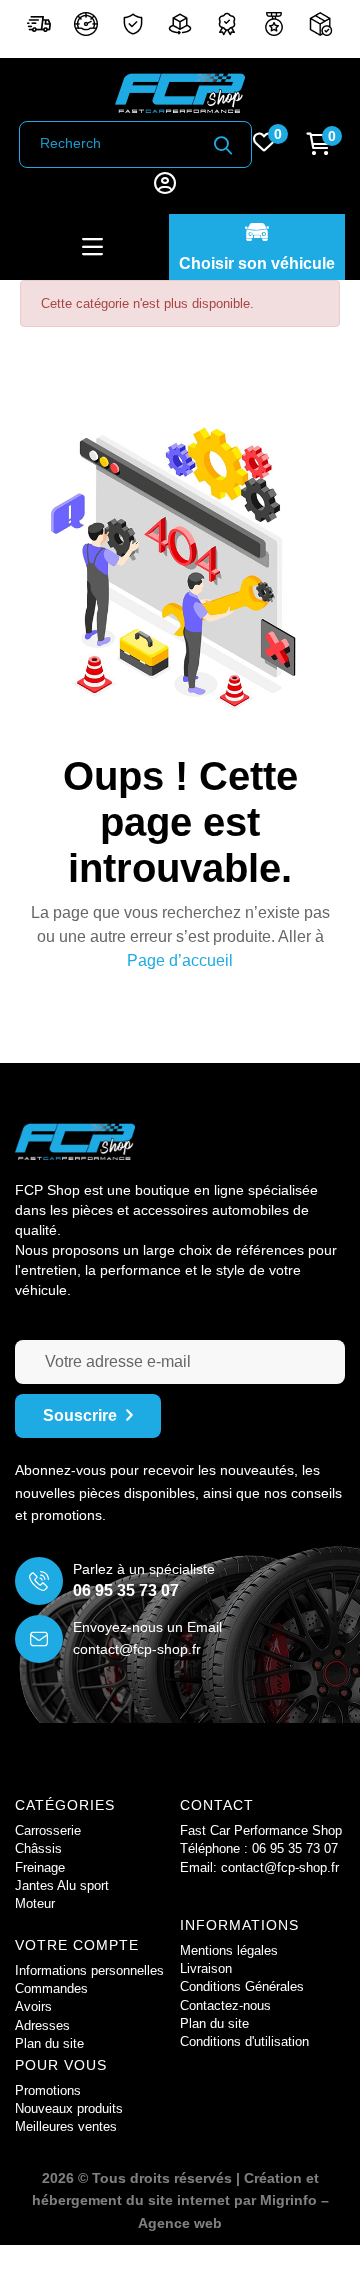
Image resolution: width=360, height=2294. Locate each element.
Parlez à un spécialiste (144, 1569)
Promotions (48, 2090)
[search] (223, 145)
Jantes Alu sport (62, 1885)
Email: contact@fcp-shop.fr (259, 1867)
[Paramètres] (165, 185)
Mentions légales (229, 1950)
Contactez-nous (225, 2005)
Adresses (42, 2025)
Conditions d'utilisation (244, 2041)
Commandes (51, 1988)
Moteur (35, 1903)
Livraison (206, 1968)
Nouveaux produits (69, 2108)
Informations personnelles (89, 1970)
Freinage (40, 1867)
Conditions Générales (242, 1986)
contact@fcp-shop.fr (137, 1649)
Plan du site (214, 2023)
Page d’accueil (180, 960)
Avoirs (33, 2006)
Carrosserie (48, 1830)
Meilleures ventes (66, 2126)
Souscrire (80, 1415)
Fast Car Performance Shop (261, 1830)
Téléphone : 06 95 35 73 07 (259, 1848)
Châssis (38, 1848)
